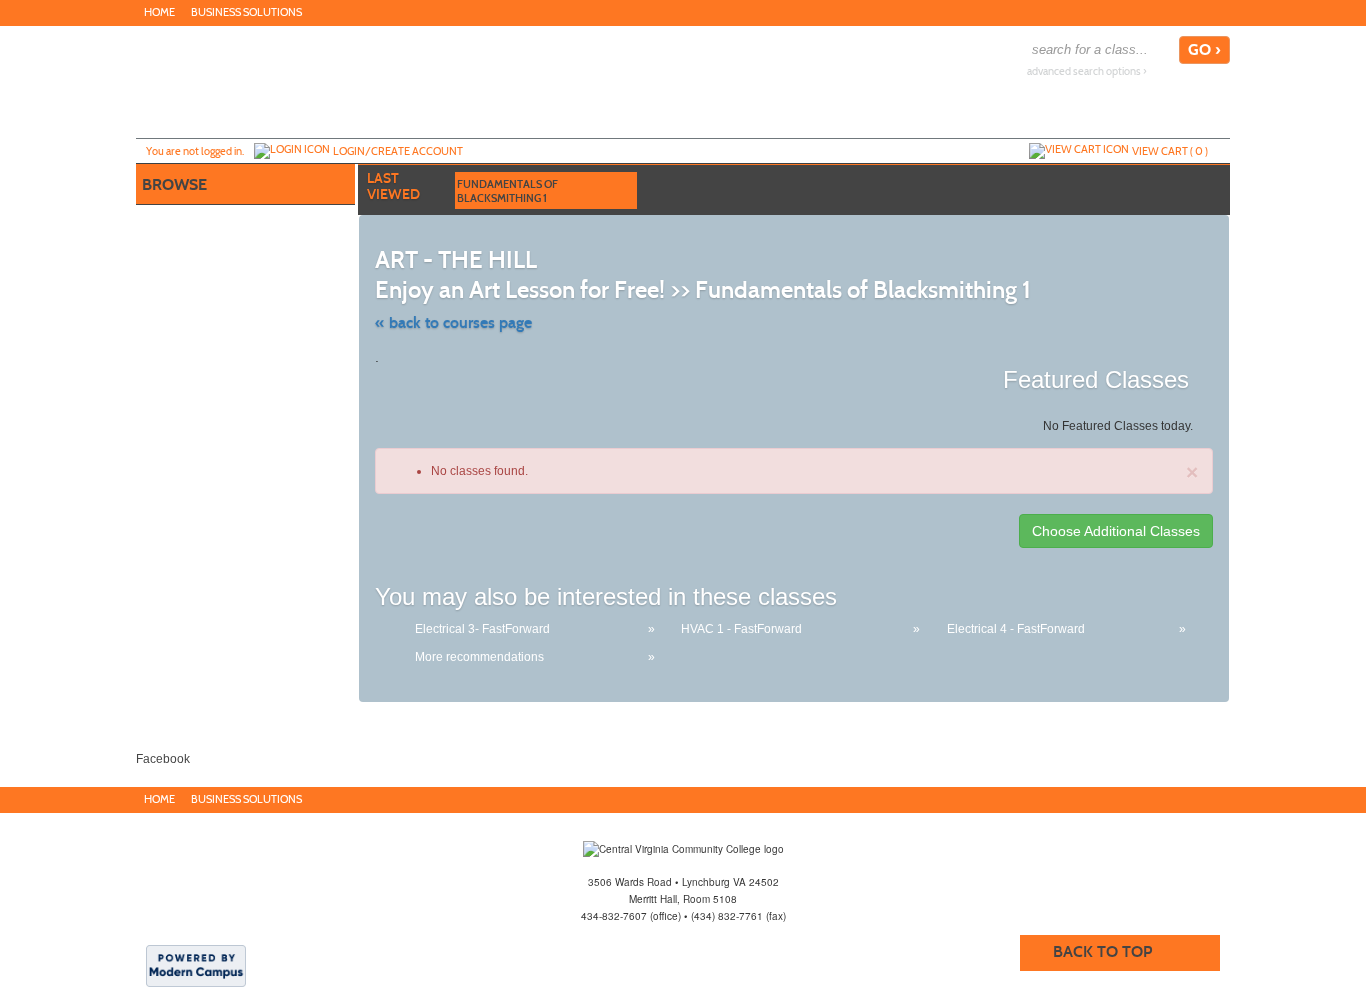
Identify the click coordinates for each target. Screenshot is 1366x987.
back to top (1102, 951)
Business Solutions (246, 12)
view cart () (1170, 151)
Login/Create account (398, 151)
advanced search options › (1087, 71)
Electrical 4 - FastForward (1016, 629)
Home (159, 12)
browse (174, 184)
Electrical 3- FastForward (482, 629)
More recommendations (479, 657)
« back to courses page (453, 322)
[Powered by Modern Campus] (196, 965)
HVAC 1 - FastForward (741, 629)
